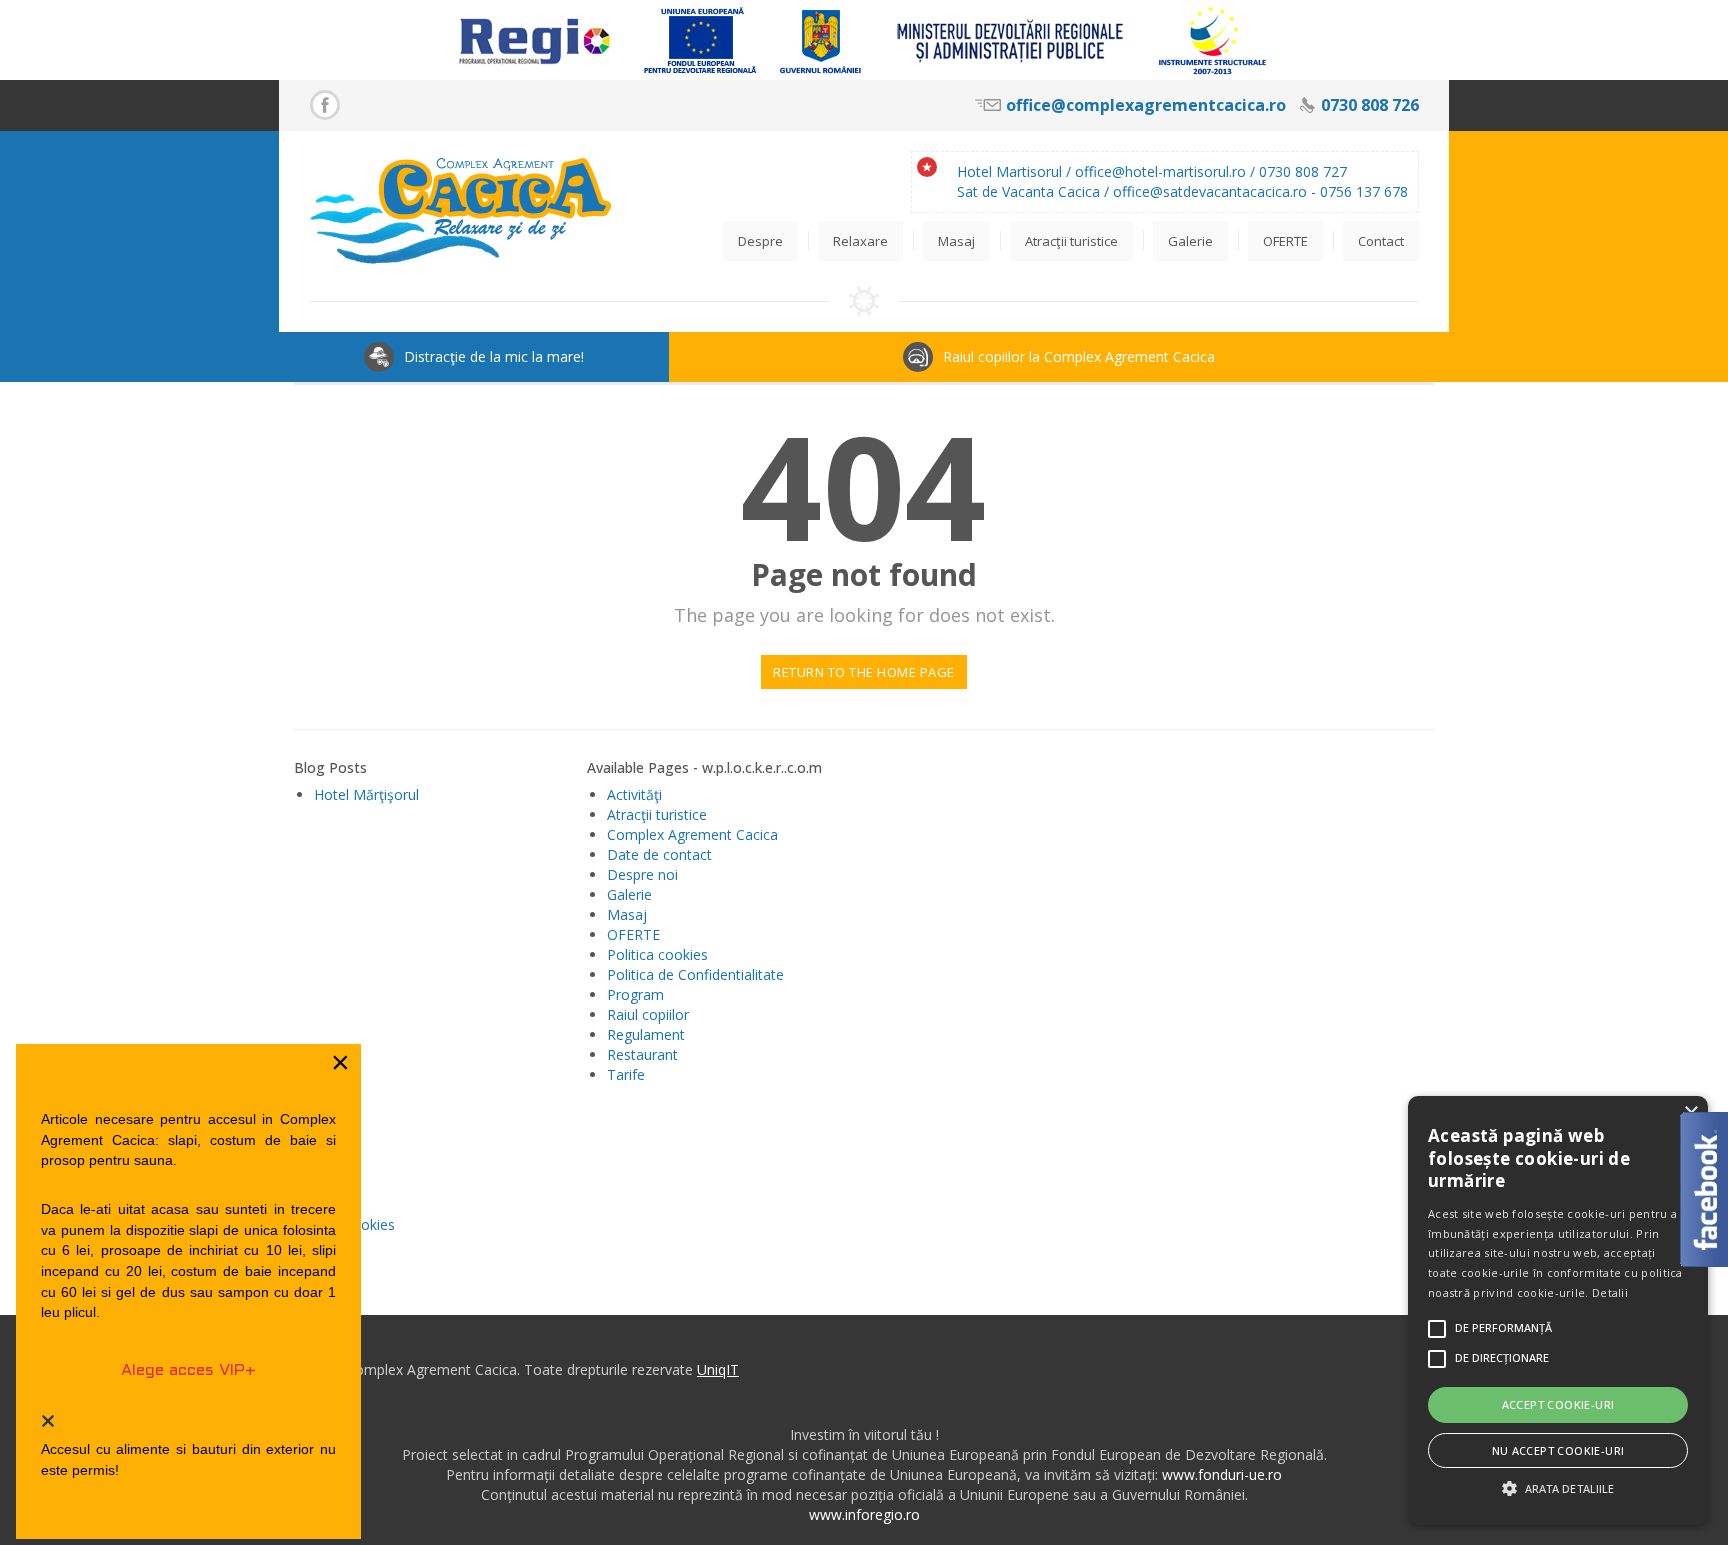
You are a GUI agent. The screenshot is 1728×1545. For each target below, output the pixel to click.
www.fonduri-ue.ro (1222, 1474)
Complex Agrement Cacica (692, 834)
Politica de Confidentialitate (695, 974)
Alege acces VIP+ (188, 1370)
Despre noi (642, 874)
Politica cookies (657, 954)
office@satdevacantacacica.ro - (1216, 191)
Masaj (627, 914)
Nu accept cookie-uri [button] (1558, 1450)
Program (635, 994)
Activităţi (634, 794)
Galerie (629, 894)
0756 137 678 (1364, 191)
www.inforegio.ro (864, 1514)
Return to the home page (864, 672)
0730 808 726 (1370, 105)
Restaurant (642, 1054)
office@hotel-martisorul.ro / (1167, 171)
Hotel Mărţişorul (366, 794)
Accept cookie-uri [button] (1558, 1404)
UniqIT (718, 1369)
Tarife (626, 1074)
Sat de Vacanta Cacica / (1035, 191)
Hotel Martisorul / (1016, 171)
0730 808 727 (1303, 171)
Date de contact (659, 854)
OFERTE (633, 934)
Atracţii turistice (657, 814)
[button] (1558, 1488)
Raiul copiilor (648, 1014)
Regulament (646, 1034)
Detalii (1610, 1292)
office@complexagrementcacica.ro (1146, 105)
